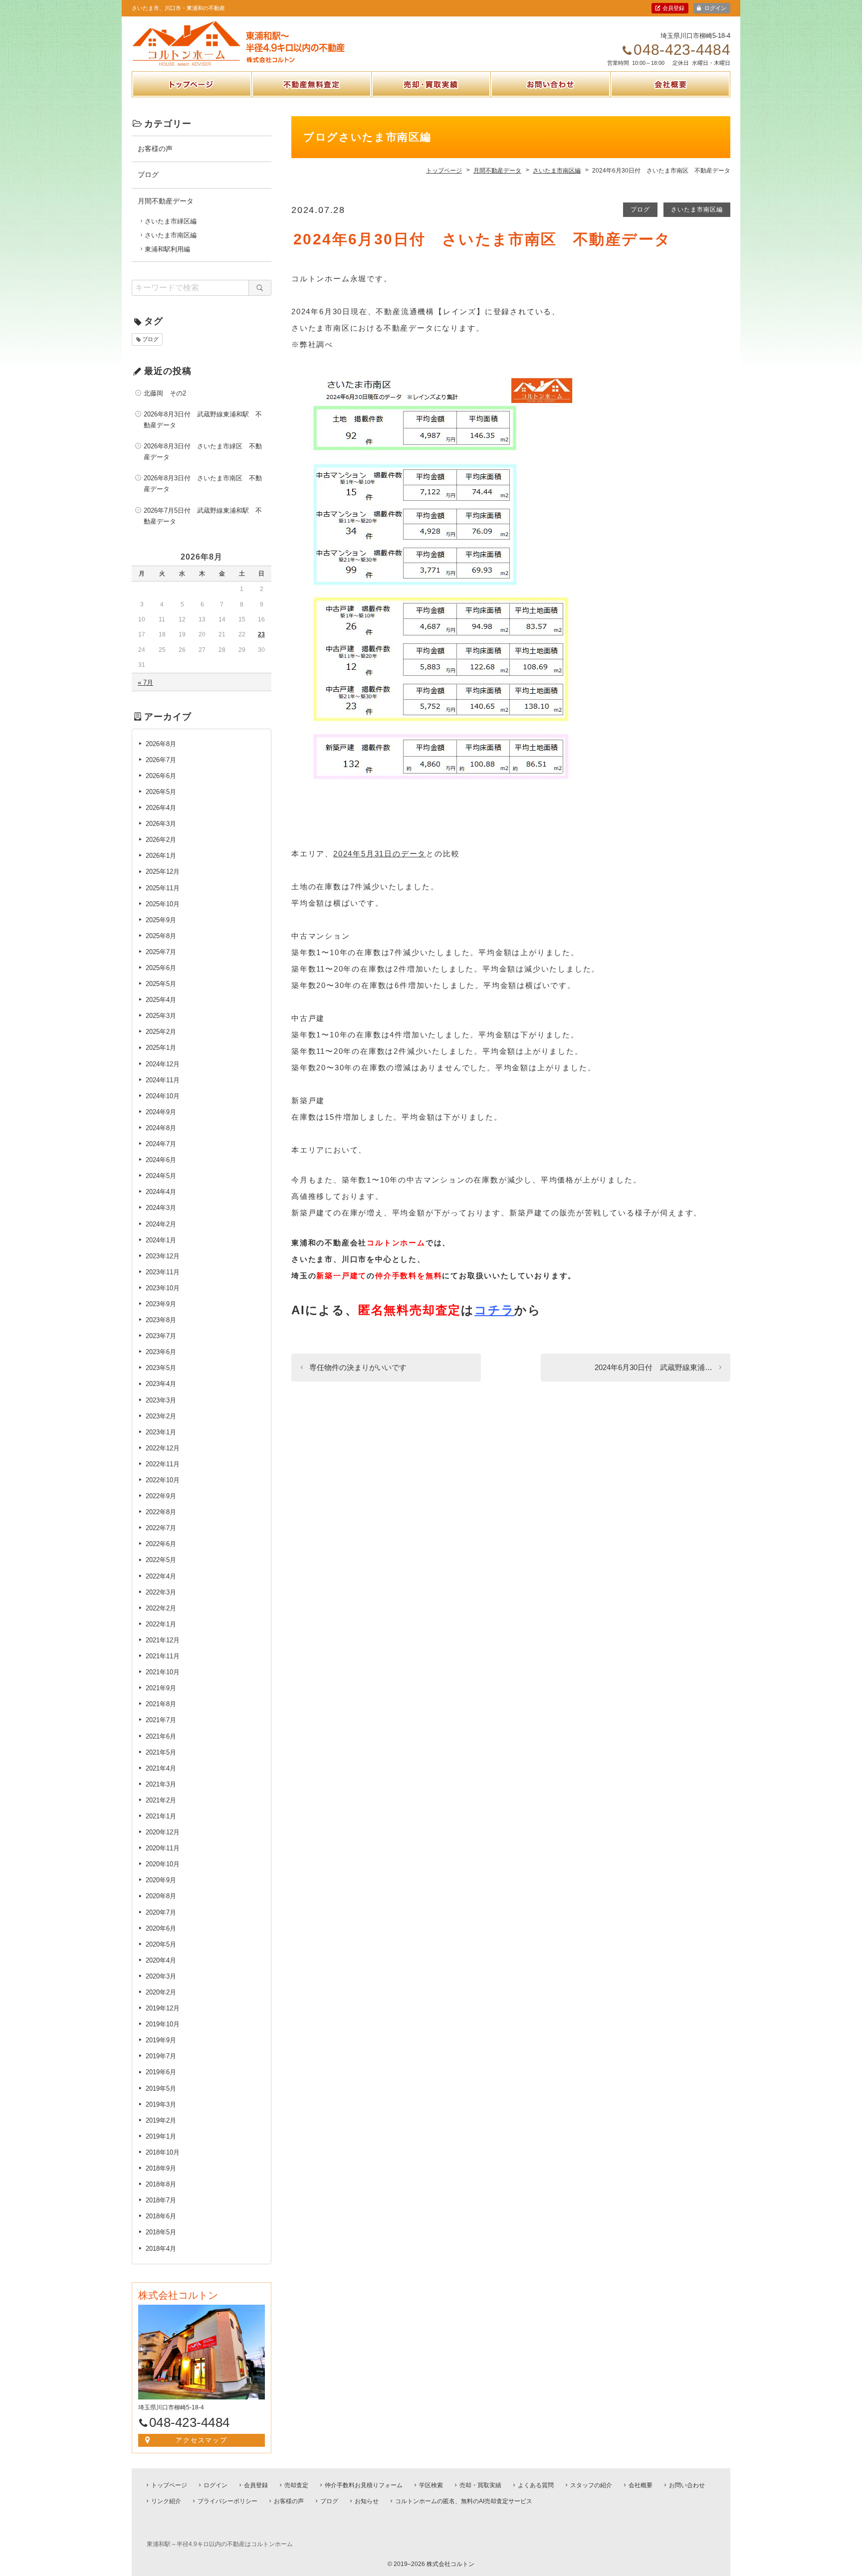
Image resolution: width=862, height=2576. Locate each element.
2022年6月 (161, 1544)
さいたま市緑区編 (171, 221)
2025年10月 (163, 904)
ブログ (640, 209)
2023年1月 (161, 1432)
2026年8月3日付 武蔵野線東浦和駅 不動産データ (203, 420)
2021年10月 (163, 1672)
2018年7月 (161, 2200)
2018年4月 (161, 2249)
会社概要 (670, 96)
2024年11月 (163, 1080)
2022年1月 (161, 1624)
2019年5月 (161, 2088)
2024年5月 (161, 1176)
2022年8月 (161, 1512)
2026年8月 (161, 744)
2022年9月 (161, 1496)
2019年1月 (161, 2136)
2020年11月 (163, 1848)
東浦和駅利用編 (167, 249)
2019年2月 (161, 2120)
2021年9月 (161, 1688)
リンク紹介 (166, 2501)
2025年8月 (161, 936)
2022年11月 (163, 1464)
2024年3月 (161, 1208)
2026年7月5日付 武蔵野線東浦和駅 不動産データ (203, 516)
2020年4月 (161, 1960)
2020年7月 (161, 1912)
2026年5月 (161, 792)
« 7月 (145, 683)
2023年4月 (161, 1384)
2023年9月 (161, 1304)
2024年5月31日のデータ (380, 854)
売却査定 (296, 2485)
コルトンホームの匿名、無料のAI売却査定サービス (464, 2501)
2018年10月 (163, 2152)
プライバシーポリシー (227, 2501)
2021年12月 (163, 1640)
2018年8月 (161, 2184)
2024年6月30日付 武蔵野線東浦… (653, 1367)
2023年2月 (161, 1416)
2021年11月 (163, 1656)
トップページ (192, 96)
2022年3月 (161, 1592)
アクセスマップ (202, 2440)
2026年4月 (161, 808)
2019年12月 (163, 2008)
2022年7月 (161, 1528)
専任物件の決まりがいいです (358, 1367)
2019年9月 (161, 2040)
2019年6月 (161, 2072)
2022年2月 (161, 1608)
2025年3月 (161, 1016)
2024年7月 (161, 1144)
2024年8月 (161, 1128)
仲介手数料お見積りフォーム (364, 2485)
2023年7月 (161, 1336)
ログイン (715, 8)
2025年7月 (161, 952)
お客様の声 (155, 149)
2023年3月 (161, 1400)
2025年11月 (163, 888)
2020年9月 (161, 1880)
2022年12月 (163, 1448)
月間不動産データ (166, 201)
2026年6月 (161, 776)
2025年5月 (161, 984)
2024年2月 (161, 1224)
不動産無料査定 (312, 96)
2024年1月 (161, 1240)
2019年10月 (163, 2024)
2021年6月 (161, 1736)
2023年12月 (163, 1256)
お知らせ (367, 2501)
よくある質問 (536, 2485)
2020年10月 (163, 1864)
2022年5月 (161, 1560)
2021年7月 (161, 1720)
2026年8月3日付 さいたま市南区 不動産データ (203, 484)
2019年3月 (161, 2104)
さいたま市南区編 (697, 209)
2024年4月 (161, 1192)
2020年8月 (161, 1896)
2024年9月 (161, 1112)
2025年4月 (161, 1000)
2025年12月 (163, 872)
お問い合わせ (551, 96)
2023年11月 (163, 1272)
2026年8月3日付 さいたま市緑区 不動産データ (203, 452)
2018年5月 (161, 2232)
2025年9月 (161, 920)
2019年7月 (161, 2056)
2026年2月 (161, 840)
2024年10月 (163, 1096)
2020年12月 (163, 1832)
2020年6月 (161, 1928)
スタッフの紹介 (591, 2485)
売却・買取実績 (431, 96)
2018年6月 (161, 2216)
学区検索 (431, 2485)
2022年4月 (161, 1576)
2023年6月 (161, 1352)
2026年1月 (161, 856)
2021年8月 (161, 1704)
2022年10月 (163, 1480)
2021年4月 (161, 1768)
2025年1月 (161, 1048)
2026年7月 (161, 760)
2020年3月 (161, 1976)
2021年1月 (161, 1816)
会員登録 (673, 8)
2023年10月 (163, 1288)
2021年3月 (161, 1784)
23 (261, 634)
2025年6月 (161, 968)
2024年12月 (163, 1064)
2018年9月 (161, 2168)
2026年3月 (161, 824)
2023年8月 (161, 1320)
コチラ (494, 1310)
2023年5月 (161, 1368)
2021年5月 (161, 1752)
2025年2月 (161, 1032)
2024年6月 (161, 1160)
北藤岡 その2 (165, 393)
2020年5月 (161, 1944)
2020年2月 (161, 1992)
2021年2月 (161, 1800)
